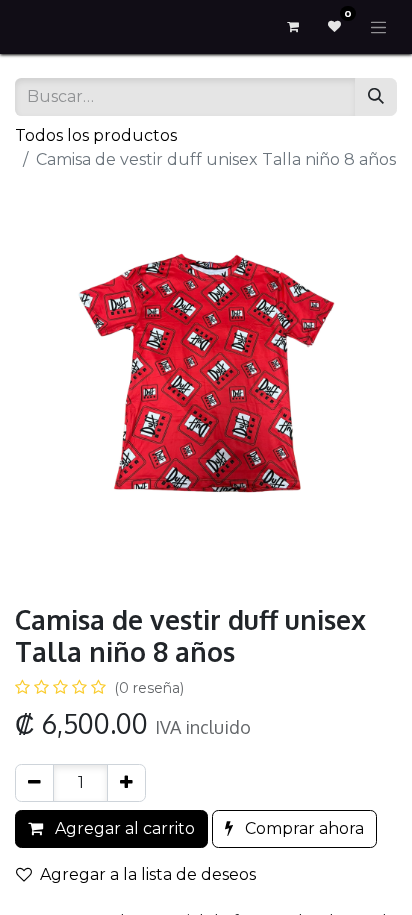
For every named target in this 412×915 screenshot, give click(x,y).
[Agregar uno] (126, 783)
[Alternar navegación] (379, 27)
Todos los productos (96, 135)
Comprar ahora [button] (302, 828)
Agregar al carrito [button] (123, 828)
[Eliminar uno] (34, 783)
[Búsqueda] (376, 97)
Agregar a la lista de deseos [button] (148, 874)
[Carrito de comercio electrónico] (293, 27)
